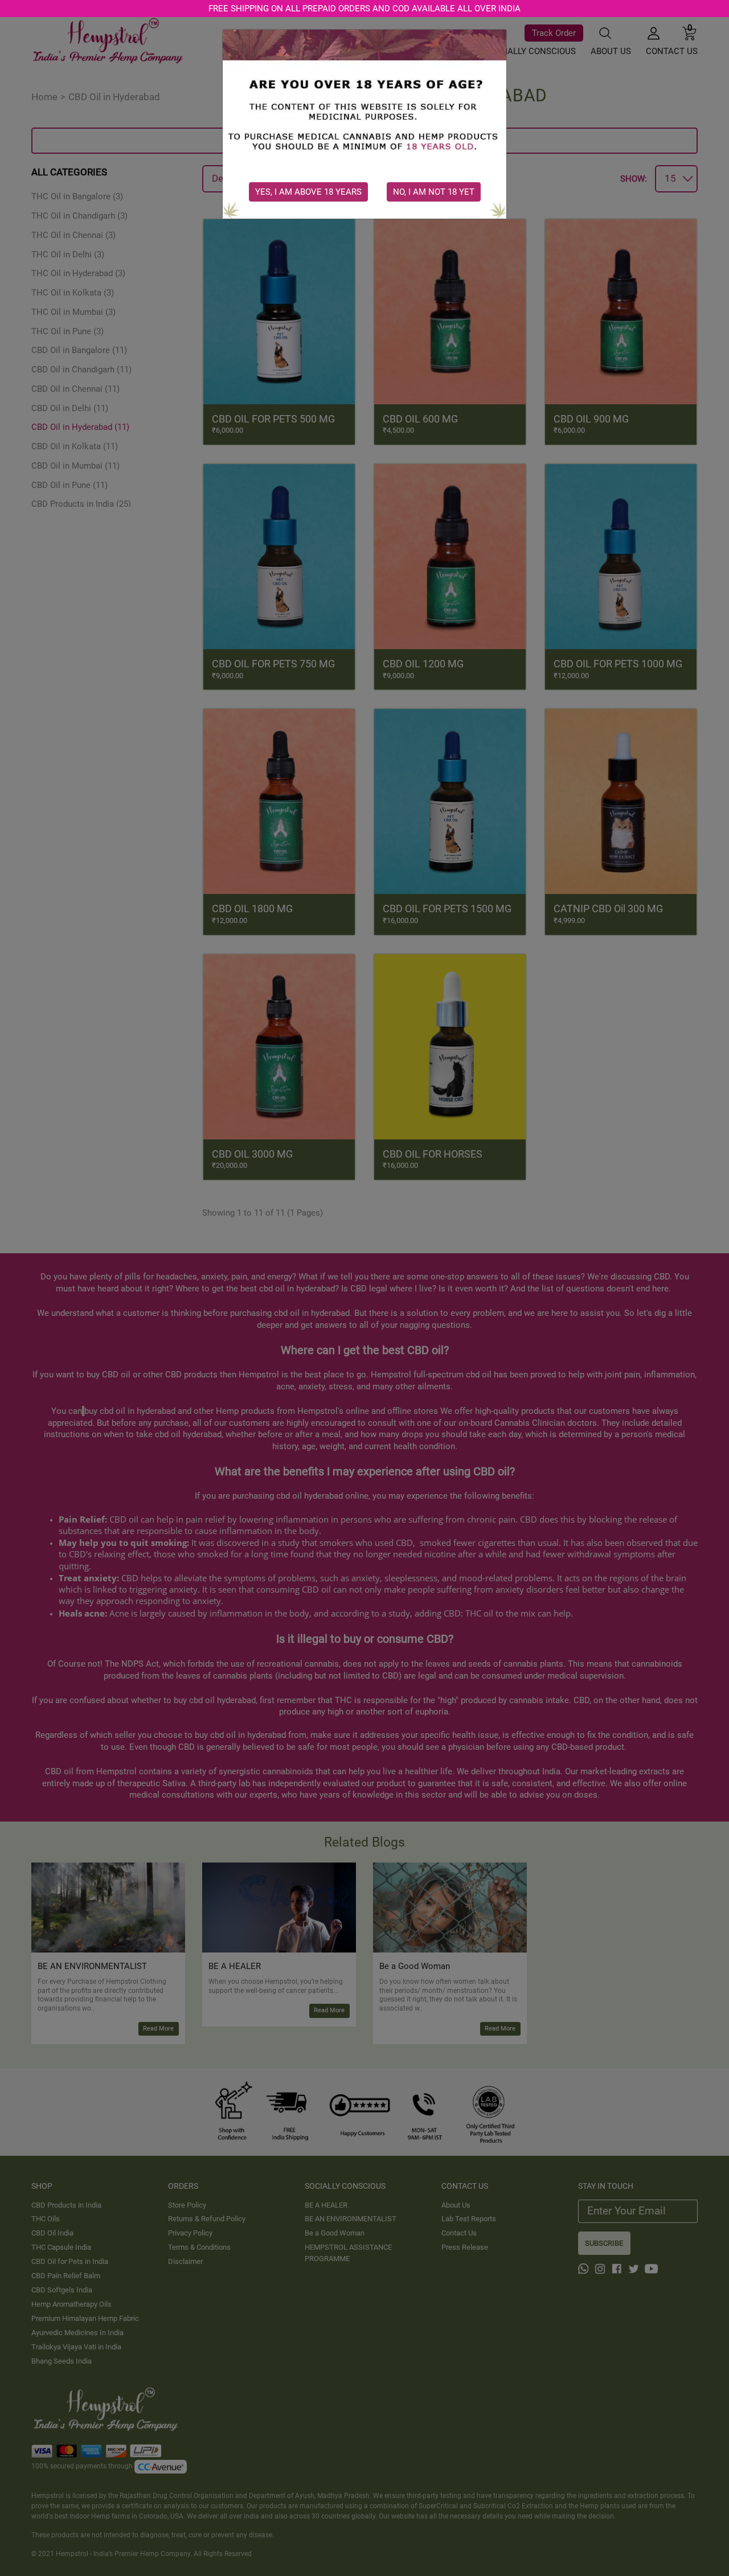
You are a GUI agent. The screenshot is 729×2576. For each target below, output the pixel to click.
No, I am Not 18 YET (434, 192)
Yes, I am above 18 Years (308, 192)
